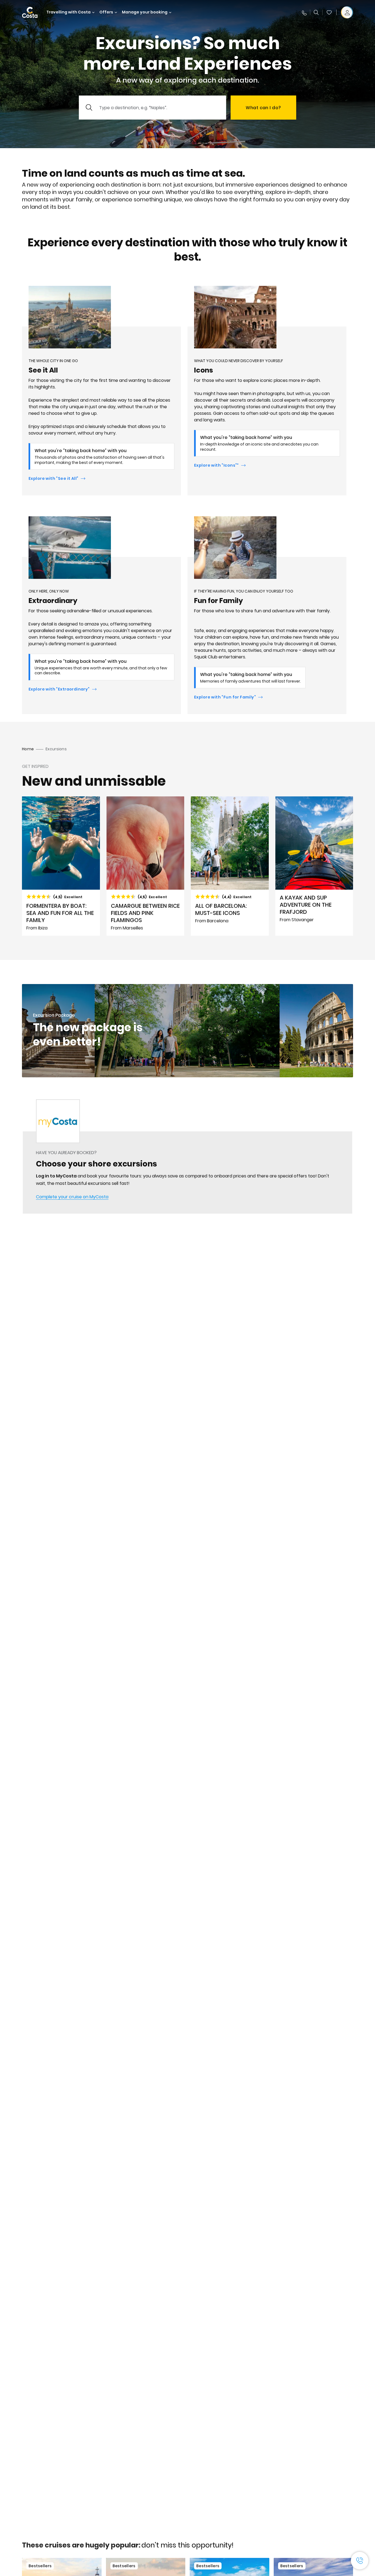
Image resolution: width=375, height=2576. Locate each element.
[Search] (316, 12)
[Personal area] (347, 12)
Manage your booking (145, 12)
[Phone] (304, 12)
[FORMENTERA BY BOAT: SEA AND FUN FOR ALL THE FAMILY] (61, 866)
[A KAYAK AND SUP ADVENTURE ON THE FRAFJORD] (314, 866)
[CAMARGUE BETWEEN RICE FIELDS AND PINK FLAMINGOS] (145, 866)
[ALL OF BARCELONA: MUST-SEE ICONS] (230, 866)
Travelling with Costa (68, 12)
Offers (106, 12)
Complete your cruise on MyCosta (72, 1197)
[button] (329, 12)
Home (28, 749)
